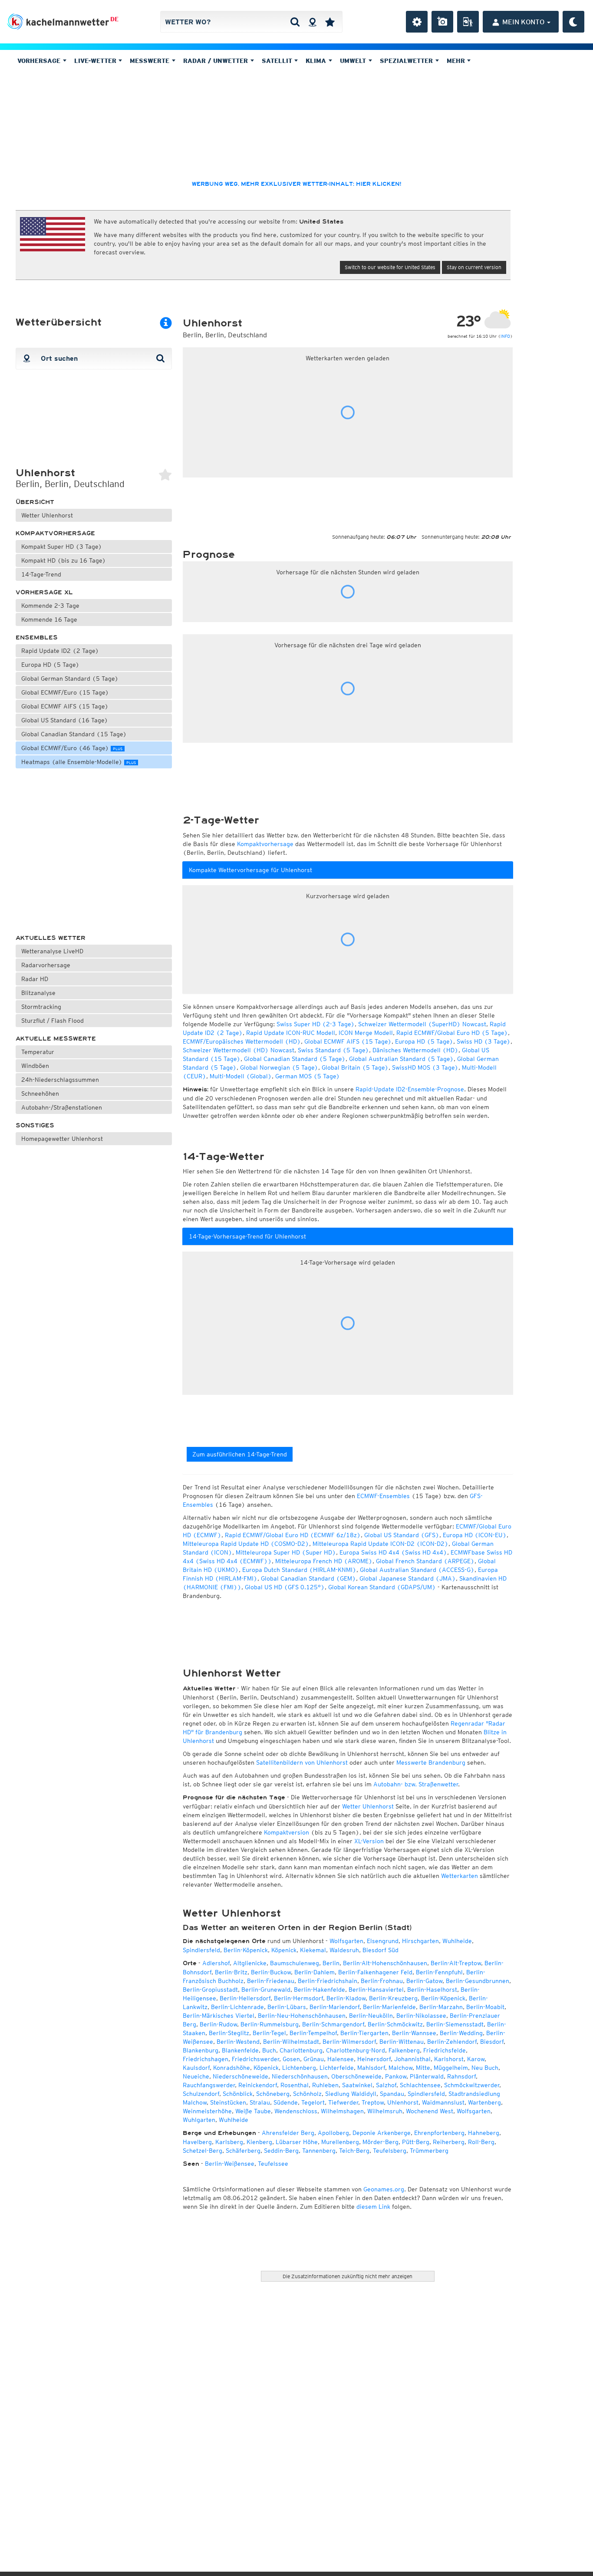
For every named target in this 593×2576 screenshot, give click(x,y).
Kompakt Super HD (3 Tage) (62, 547)
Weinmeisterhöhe (207, 2111)
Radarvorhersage (46, 965)
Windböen (35, 1066)
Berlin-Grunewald (266, 1990)
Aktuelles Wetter (51, 938)
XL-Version (369, 1841)
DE (114, 19)
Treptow (373, 2102)
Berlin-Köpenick (246, 1950)
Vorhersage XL (44, 592)
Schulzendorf (201, 2094)
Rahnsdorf (461, 2076)
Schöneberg (273, 2094)
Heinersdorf (374, 2059)
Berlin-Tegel (269, 2033)
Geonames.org (384, 2189)
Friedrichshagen (206, 2059)
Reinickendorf (258, 2085)
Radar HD (35, 979)
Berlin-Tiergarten (364, 2033)
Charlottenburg (301, 2050)
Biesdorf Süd (381, 1950)
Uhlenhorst (403, 2102)
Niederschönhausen (300, 2076)
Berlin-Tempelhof (313, 2033)
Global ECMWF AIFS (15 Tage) (65, 706)
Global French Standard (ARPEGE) (425, 1561)
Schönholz (307, 2094)
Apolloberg (333, 2133)
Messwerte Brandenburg (431, 1762)
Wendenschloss (296, 2111)
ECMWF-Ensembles (383, 1496)
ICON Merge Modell (366, 1033)
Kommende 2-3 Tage (50, 606)
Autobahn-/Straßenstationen (62, 1107)
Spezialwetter (407, 61)
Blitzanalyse (38, 993)
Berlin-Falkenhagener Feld (375, 1972)
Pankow (396, 2076)
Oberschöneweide (356, 2076)
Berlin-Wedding (461, 2033)
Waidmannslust (443, 2102)
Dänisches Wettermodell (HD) (415, 1050)
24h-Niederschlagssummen (60, 1080)
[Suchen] (295, 22)
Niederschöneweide (240, 2076)
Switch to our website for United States (390, 267)
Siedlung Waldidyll (351, 2094)
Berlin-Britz (231, 1972)
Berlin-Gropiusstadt (210, 1990)
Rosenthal (295, 2085)
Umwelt (354, 61)
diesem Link (373, 2207)
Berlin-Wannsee (414, 2033)
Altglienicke (250, 1963)
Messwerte (151, 61)
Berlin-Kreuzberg (393, 1998)
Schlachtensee (420, 2085)
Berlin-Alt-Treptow (456, 1963)
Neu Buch (485, 2068)
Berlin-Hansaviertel (376, 1990)
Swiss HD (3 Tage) (484, 1041)
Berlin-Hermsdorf (298, 1998)
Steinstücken (228, 2102)
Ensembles (37, 637)
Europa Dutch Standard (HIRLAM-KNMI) (299, 1570)
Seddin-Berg (281, 2151)
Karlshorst (449, 2059)
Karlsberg (229, 2142)
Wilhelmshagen (342, 2111)
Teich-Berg (354, 2151)
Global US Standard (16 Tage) (65, 720)
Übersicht (35, 502)
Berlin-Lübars (287, 2007)
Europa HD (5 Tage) (50, 665)
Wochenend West (430, 2111)
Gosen (291, 2059)
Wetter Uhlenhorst (47, 515)
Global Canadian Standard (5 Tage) (295, 1059)
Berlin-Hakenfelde (320, 1990)
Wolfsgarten (346, 1941)
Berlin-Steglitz (229, 2033)
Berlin (331, 1963)
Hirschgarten (420, 1941)
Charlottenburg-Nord (356, 2050)
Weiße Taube (253, 2111)
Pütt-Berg (416, 2142)
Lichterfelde (337, 2068)
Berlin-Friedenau (271, 1981)
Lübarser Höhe (297, 2142)
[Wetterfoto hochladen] (442, 22)
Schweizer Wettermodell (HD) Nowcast (239, 1050)
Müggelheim (451, 2068)
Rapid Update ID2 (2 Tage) (60, 651)
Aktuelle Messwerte (56, 1039)
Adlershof (216, 1963)
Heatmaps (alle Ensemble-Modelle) (79, 762)
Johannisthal (412, 2059)
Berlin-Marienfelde (389, 2007)
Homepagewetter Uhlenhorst (62, 1139)
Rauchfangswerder (209, 2085)
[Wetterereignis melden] (468, 22)
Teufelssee (273, 2164)
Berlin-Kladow (346, 1998)
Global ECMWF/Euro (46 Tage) (72, 748)
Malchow (400, 2068)
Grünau (314, 2059)
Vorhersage (40, 61)
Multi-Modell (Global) (241, 1076)
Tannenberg (319, 2151)
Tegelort (313, 2102)
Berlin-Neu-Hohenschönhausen (302, 2016)
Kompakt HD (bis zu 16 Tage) (64, 560)
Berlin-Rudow (218, 2024)
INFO (505, 336)
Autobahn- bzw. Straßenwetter (416, 1784)
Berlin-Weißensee (230, 2164)
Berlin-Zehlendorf (452, 2042)
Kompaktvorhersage (55, 533)
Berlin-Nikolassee (421, 2016)
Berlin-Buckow (271, 1972)
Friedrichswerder (255, 2059)
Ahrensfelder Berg (288, 2133)
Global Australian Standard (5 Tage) (401, 1059)
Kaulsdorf (196, 2068)
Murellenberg (340, 2142)
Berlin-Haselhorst (432, 1990)
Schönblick (238, 2094)
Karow (476, 2059)
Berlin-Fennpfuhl (439, 1972)
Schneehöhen (40, 1094)
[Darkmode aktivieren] (573, 22)
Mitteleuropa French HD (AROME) (324, 1561)
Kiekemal (313, 1950)
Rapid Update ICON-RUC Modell (291, 1033)
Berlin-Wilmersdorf (349, 2042)
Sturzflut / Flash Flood (53, 1021)
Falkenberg (404, 2050)
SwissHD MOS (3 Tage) (425, 1067)
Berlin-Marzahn (441, 2007)
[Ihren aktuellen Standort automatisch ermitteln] (312, 22)
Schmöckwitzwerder (472, 2085)
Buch (269, 2050)
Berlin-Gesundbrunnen (478, 1981)
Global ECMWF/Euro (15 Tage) (65, 692)
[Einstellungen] (417, 22)
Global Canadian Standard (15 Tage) (74, 734)
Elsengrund (383, 1941)
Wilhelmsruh (385, 2111)
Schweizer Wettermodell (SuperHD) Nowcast (422, 1024)
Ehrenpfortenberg (439, 2133)
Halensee (341, 2059)
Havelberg (197, 2142)
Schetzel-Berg (203, 2151)
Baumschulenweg (295, 1963)
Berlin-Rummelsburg (270, 2024)
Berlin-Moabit (485, 2007)
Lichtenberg (299, 2068)
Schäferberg (243, 2151)
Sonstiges (35, 1125)
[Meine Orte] (330, 22)
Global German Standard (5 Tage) (70, 679)
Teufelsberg (390, 2151)
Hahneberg (484, 2133)
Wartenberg (484, 2102)
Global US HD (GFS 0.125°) (285, 1587)
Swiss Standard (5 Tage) (333, 1050)
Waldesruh (344, 1950)
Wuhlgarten (199, 2120)
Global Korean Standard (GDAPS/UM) (382, 1587)
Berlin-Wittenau (402, 2042)
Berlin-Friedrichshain (328, 1981)
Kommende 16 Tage (49, 619)
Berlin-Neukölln (371, 2016)
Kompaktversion (287, 1832)
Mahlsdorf (371, 2068)
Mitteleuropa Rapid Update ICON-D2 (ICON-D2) (381, 1544)
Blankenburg (201, 2050)
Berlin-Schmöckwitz (395, 2024)
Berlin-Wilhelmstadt (291, 2042)
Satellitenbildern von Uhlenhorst (302, 1762)
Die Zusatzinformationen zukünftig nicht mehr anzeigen (348, 2276)
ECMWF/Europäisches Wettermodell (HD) (242, 1041)
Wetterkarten (460, 1876)
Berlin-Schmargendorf (333, 2024)
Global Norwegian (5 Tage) (279, 1067)
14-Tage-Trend (41, 574)
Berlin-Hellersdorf (245, 1998)
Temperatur (38, 1052)
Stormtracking (41, 1007)
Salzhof (386, 2085)
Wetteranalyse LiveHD (52, 951)
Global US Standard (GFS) (402, 1535)
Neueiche (196, 2076)
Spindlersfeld (201, 1950)
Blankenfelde (240, 2050)
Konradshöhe (232, 2068)
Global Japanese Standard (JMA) (408, 1578)
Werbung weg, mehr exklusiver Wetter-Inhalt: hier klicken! (296, 184)
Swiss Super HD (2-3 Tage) (316, 1024)
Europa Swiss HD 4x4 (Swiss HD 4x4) (393, 1552)
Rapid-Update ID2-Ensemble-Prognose (410, 1089)
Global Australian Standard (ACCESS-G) (417, 1570)
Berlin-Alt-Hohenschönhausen (385, 1963)
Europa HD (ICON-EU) (475, 1535)
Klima (317, 61)
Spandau (392, 2094)
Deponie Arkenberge (382, 2133)
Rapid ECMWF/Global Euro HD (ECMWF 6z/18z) (293, 1535)
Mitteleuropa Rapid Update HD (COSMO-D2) (246, 1544)
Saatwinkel (357, 2085)
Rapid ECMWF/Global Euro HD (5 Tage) (452, 1033)
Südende (286, 2102)
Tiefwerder (343, 2102)
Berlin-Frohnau (382, 1981)
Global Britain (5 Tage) (355, 1067)
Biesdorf (492, 2042)
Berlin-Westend (238, 2042)
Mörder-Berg (381, 2142)
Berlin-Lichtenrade (237, 2007)
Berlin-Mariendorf (334, 2007)
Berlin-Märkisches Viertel (219, 2016)
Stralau (260, 2102)
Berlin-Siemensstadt (455, 2024)
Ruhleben (325, 2085)
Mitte (423, 2068)
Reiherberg (449, 2142)
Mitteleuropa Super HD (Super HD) (286, 1552)
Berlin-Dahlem (315, 1972)
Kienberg (259, 2142)
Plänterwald (427, 2076)
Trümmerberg (429, 2151)
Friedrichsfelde (445, 2050)
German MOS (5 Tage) (308, 1076)
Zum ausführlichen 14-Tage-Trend (240, 1454)
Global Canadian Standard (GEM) (308, 1578)
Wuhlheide (457, 1941)
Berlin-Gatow (424, 1981)
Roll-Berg (481, 2142)
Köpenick (284, 1950)
